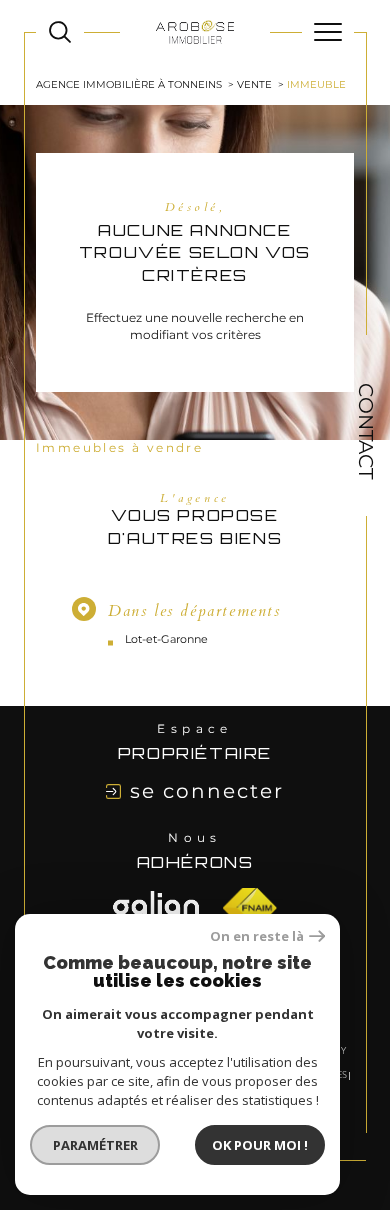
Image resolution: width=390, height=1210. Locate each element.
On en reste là (257, 936)
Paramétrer (95, 1145)
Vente (254, 84)
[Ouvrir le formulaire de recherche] (60, 32)
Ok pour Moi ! (260, 1145)
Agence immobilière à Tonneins (129, 84)
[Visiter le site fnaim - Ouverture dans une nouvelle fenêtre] (156, 908)
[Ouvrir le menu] (328, 32)
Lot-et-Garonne (166, 639)
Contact (366, 431)
